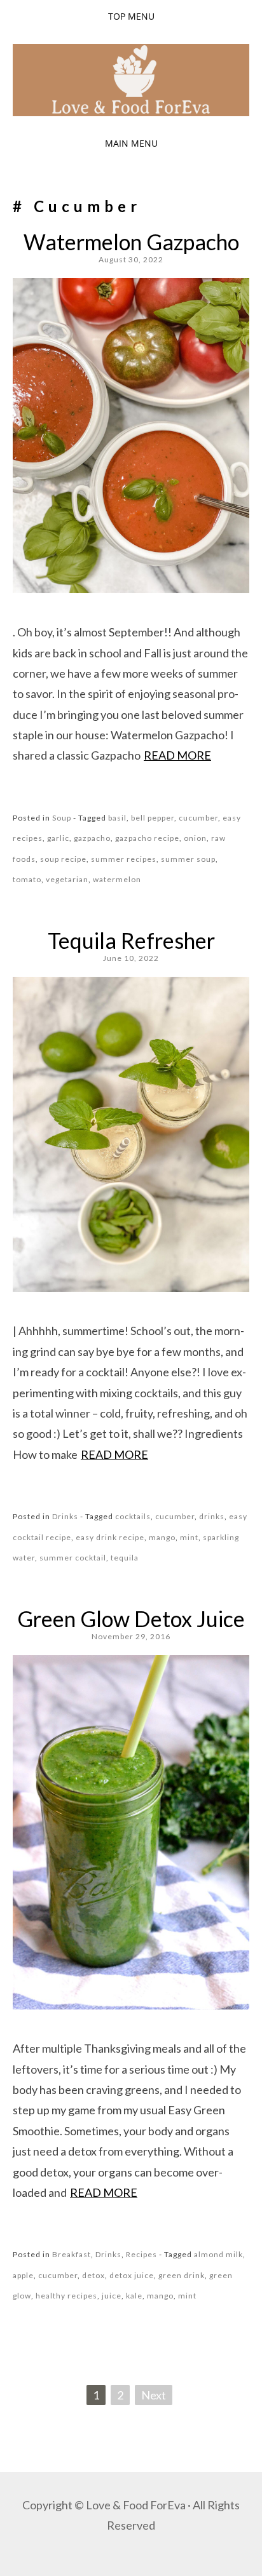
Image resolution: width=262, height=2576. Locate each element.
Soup (62, 818)
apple (23, 2275)
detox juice (132, 2275)
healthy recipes (66, 2296)
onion (195, 838)
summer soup (188, 859)
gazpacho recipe (147, 838)
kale (134, 2296)
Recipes (141, 2254)
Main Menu (131, 143)
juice (112, 2296)
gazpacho (92, 838)
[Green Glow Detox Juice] (131, 2005)
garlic (58, 838)
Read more (177, 755)
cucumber (198, 818)
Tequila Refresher (131, 940)
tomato (27, 879)
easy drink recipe (110, 1537)
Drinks (65, 1516)
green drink (182, 2275)
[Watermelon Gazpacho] (131, 589)
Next (154, 2395)
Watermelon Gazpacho (131, 242)
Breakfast (72, 2254)
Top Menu (131, 16)
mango (162, 1537)
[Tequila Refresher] (131, 1287)
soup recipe (63, 859)
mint (189, 1537)
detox (93, 2275)
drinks (212, 1516)
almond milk (218, 2254)
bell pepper (153, 818)
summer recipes (124, 859)
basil (117, 818)
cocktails (133, 1516)
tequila (125, 1558)
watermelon (117, 879)
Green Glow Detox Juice (131, 1619)
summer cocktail (73, 1558)
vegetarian (67, 879)
